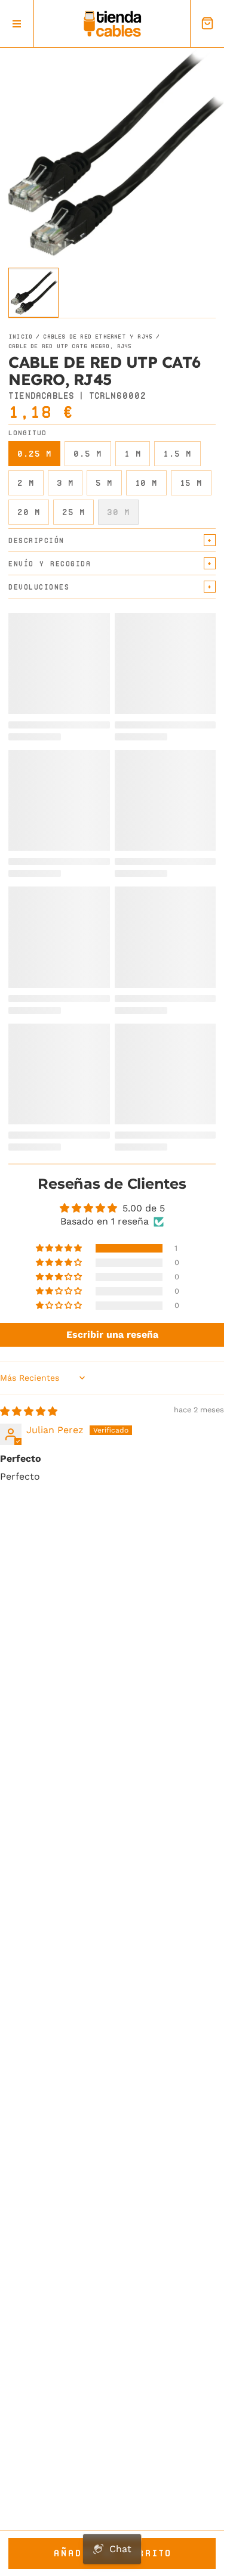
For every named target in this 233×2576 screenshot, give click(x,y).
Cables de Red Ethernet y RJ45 (98, 337)
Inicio (20, 337)
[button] (60, 1248)
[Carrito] (207, 24)
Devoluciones (39, 587)
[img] (29, 1411)
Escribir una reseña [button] (112, 1335)
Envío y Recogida (50, 564)
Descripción (36, 540)
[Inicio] (112, 24)
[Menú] (17, 24)
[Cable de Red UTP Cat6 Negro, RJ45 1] (33, 293)
